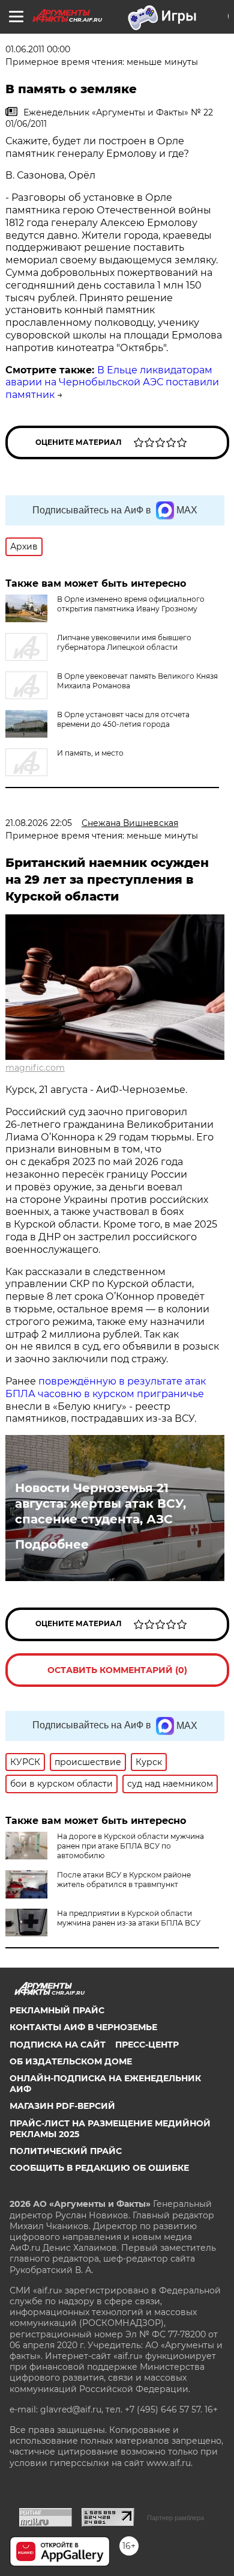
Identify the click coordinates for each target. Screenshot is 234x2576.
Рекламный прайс (57, 2010)
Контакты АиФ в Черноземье (83, 2027)
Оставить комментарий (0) (117, 1670)
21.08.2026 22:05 (39, 823)
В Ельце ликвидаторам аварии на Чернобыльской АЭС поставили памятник (112, 383)
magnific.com (35, 1068)
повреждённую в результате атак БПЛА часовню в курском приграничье (106, 1387)
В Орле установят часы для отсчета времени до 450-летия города (123, 719)
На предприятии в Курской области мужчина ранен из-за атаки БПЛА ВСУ (129, 1918)
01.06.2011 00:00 (38, 49)
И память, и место (90, 753)
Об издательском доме (71, 2061)
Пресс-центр (147, 2045)
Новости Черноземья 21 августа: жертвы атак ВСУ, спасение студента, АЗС (100, 1504)
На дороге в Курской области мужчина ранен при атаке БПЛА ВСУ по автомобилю (130, 1846)
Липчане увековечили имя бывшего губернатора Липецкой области (124, 642)
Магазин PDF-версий (62, 2106)
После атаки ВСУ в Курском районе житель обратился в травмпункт (124, 1880)
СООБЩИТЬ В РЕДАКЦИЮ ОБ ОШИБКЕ (99, 2168)
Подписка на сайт (58, 2045)
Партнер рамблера (175, 2518)
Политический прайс (66, 2151)
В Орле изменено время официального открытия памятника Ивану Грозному (131, 604)
